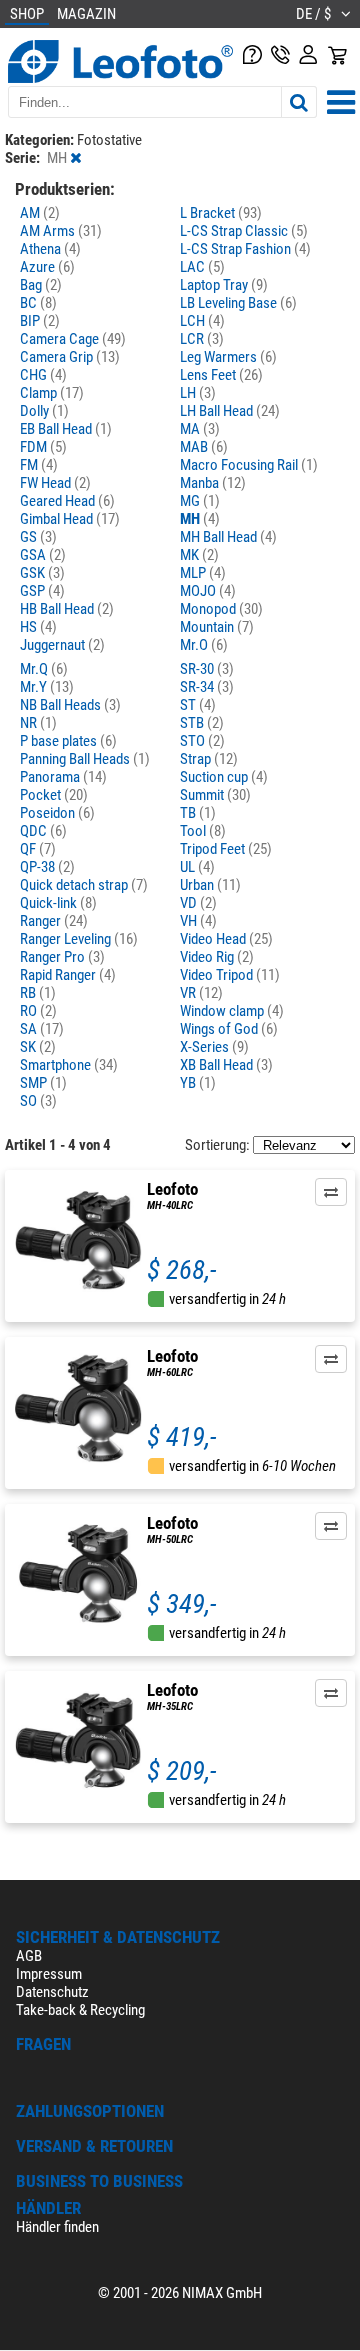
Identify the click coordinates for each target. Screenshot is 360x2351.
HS (38, 627)
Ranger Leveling (79, 939)
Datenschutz (52, 1992)
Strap (209, 759)
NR (38, 723)
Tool (203, 831)
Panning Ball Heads (85, 759)
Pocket (54, 795)
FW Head (55, 483)
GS (38, 537)
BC (38, 303)
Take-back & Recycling (80, 2010)
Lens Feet (221, 375)
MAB (204, 447)
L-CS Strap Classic (244, 231)
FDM (43, 447)
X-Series (214, 1047)
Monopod (221, 609)
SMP (43, 1083)
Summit (215, 795)
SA (42, 1029)
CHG (43, 375)
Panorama (63, 777)
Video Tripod (230, 975)
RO (38, 1011)
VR (201, 993)
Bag (41, 285)
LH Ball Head (230, 411)
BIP (40, 321)
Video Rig (217, 957)
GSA (43, 555)
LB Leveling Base (238, 303)
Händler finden (57, 2227)
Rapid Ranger (68, 975)
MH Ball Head (228, 537)
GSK (42, 573)
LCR (202, 339)
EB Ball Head (66, 429)
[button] (331, 1192)
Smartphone (69, 1065)
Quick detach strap (84, 885)
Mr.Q (44, 669)
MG (200, 501)
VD (198, 903)
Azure (47, 267)
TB (198, 813)
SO (38, 1101)
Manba (213, 483)
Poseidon (57, 813)
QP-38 (47, 867)
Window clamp (232, 1011)
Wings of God (229, 1029)
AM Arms (61, 231)
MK (199, 555)
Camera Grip (70, 357)
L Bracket (221, 213)
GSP (42, 591)
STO (202, 741)
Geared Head (67, 501)
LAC (202, 267)
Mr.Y (47, 687)
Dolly (44, 411)
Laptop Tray (224, 285)
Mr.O (204, 645)
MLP (203, 573)
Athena (50, 249)
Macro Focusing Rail (249, 465)
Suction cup (224, 777)
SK (38, 1047)
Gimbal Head (70, 519)
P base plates (68, 741)
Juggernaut (62, 645)
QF (38, 849)
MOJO (208, 591)
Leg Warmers (228, 357)
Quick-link (58, 903)
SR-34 (207, 687)
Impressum (49, 1974)
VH (198, 921)
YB (198, 1083)
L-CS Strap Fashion (245, 249)
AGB (29, 1956)
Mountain (217, 627)
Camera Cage (73, 339)
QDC (43, 831)
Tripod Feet (226, 849)
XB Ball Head (226, 1065)
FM (39, 465)
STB (202, 723)
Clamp (52, 393)
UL (197, 867)
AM (40, 213)
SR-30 (207, 669)
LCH (202, 321)
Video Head (226, 939)
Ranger (54, 921)
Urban (210, 885)
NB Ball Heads (70, 705)
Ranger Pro (62, 957)
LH (198, 393)
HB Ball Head (67, 609)
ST (198, 705)
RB (38, 993)
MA (200, 429)
